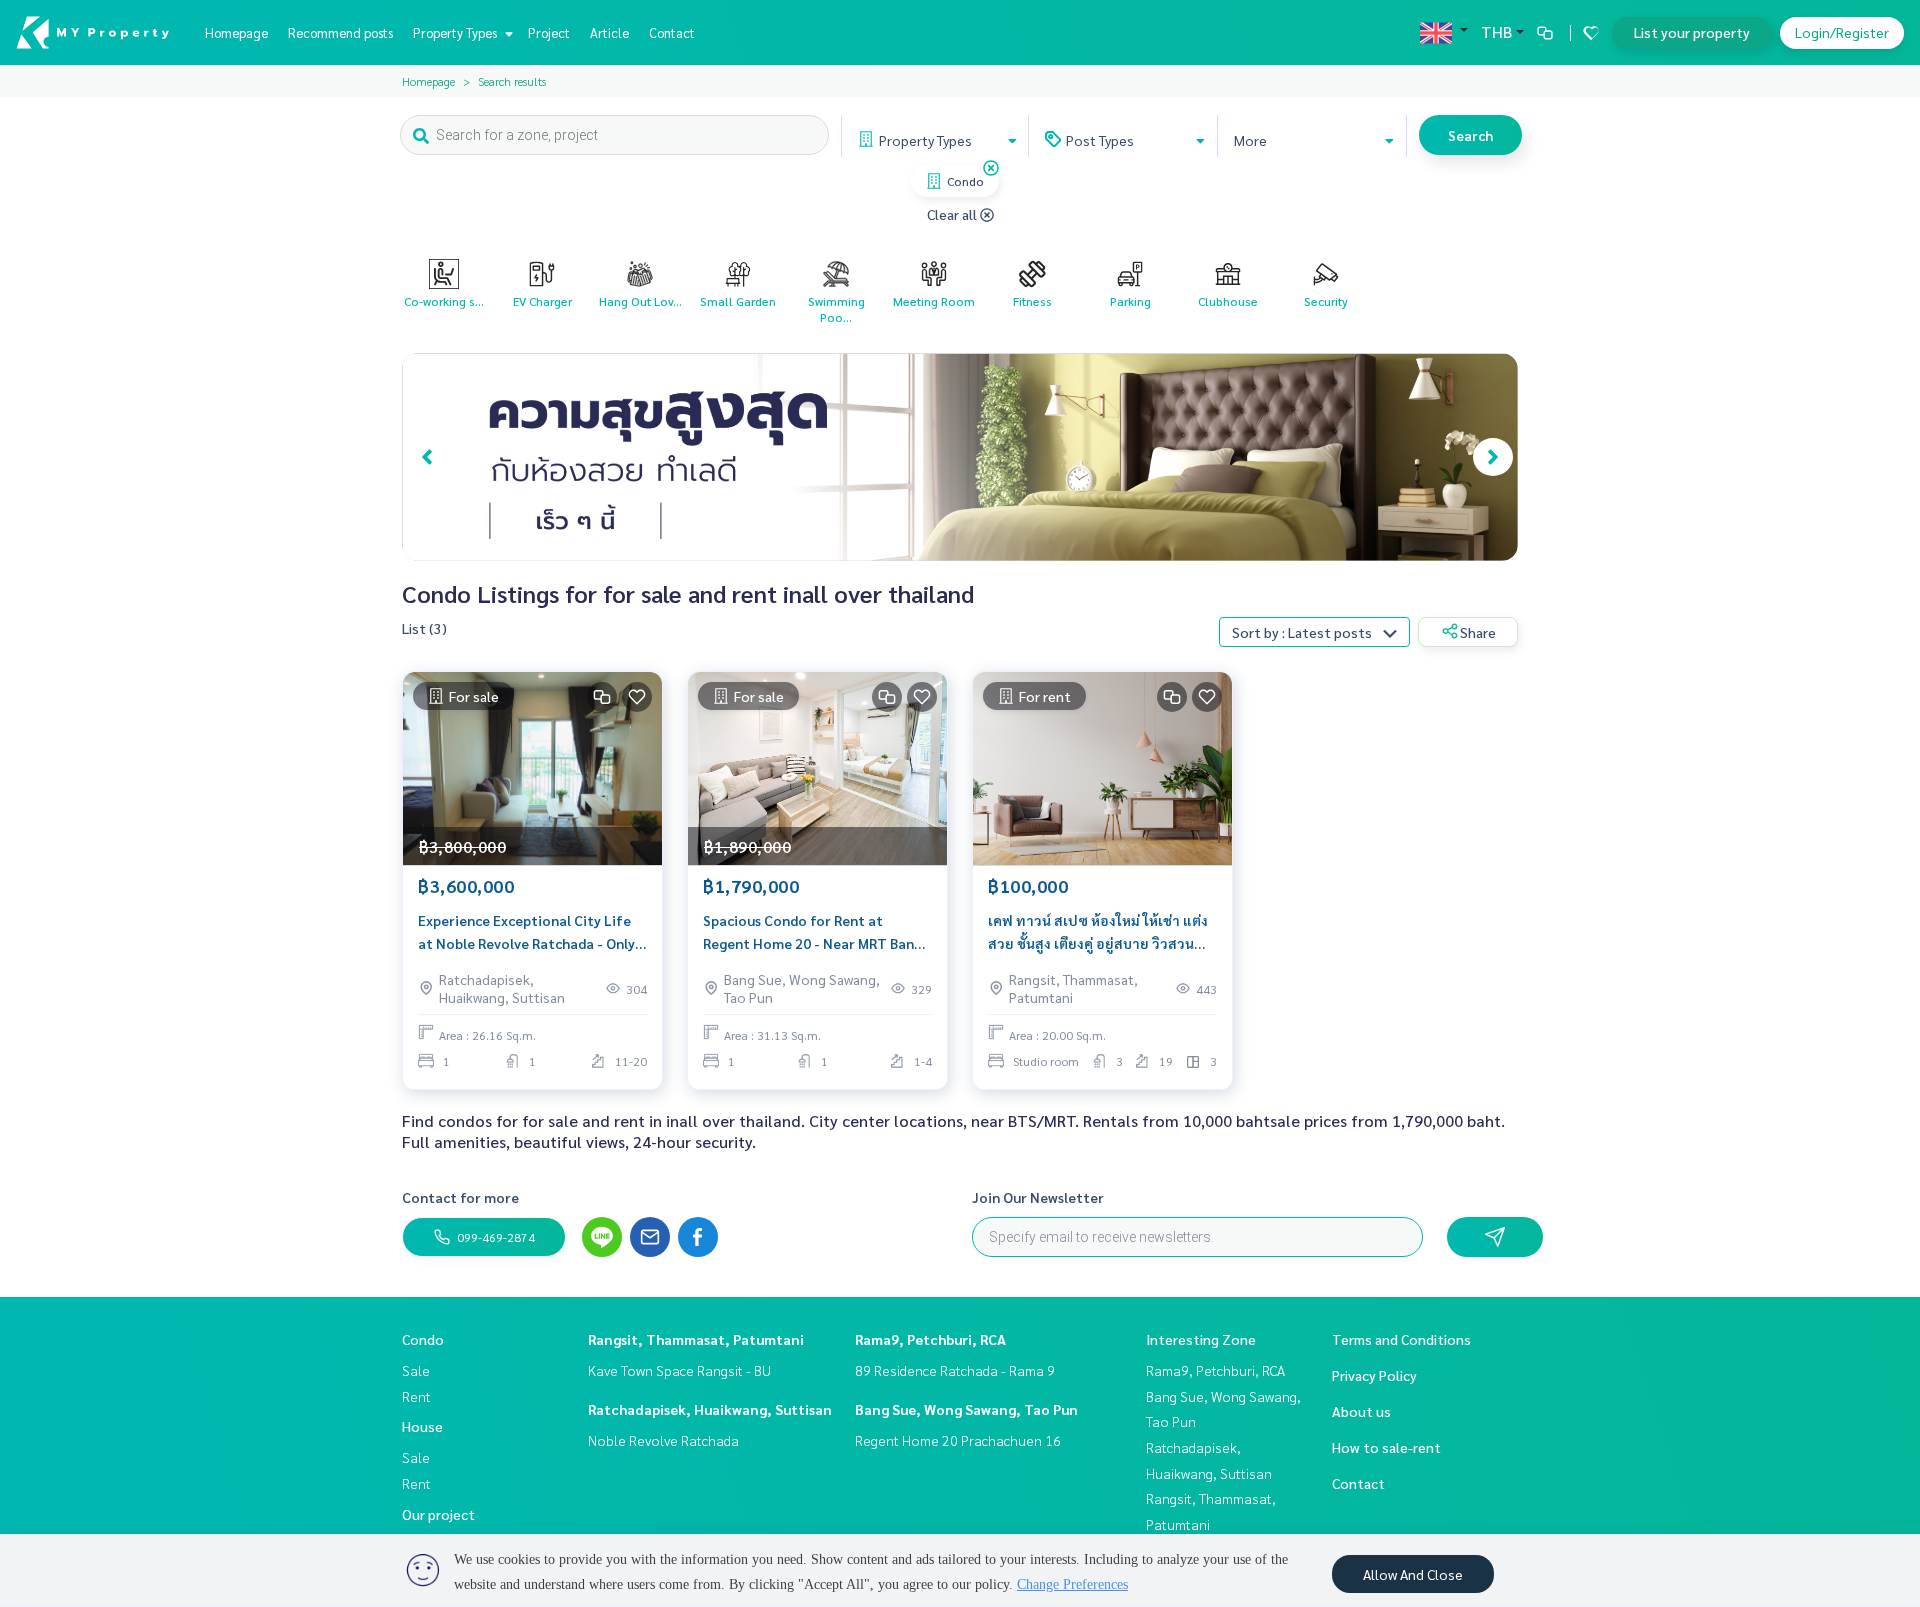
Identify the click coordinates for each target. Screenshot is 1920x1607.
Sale (416, 1370)
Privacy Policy (1374, 1375)
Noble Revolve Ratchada (663, 1440)
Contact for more (460, 1197)
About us (1361, 1411)
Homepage (236, 32)
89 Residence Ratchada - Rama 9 (955, 1370)
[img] (991, 168)
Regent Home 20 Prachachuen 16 (958, 1440)
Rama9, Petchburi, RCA (930, 1339)
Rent (416, 1396)
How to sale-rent (1386, 1447)
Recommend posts (340, 32)
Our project (438, 1514)
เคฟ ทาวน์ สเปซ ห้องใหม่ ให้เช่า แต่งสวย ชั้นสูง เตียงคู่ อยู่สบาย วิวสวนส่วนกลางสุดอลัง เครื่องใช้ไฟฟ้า (1098, 932)
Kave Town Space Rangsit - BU (679, 1370)
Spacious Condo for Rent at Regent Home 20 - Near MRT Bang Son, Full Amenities (812, 932)
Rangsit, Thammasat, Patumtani (696, 1339)
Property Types (456, 32)
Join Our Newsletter (1038, 1197)
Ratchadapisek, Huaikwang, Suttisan (710, 1409)
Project (549, 32)
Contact (672, 32)
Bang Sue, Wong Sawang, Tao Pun (966, 1409)
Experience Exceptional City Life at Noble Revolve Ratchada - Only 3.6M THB (526, 932)
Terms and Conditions (1401, 1339)
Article (609, 32)
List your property (1692, 32)
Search (1470, 135)
